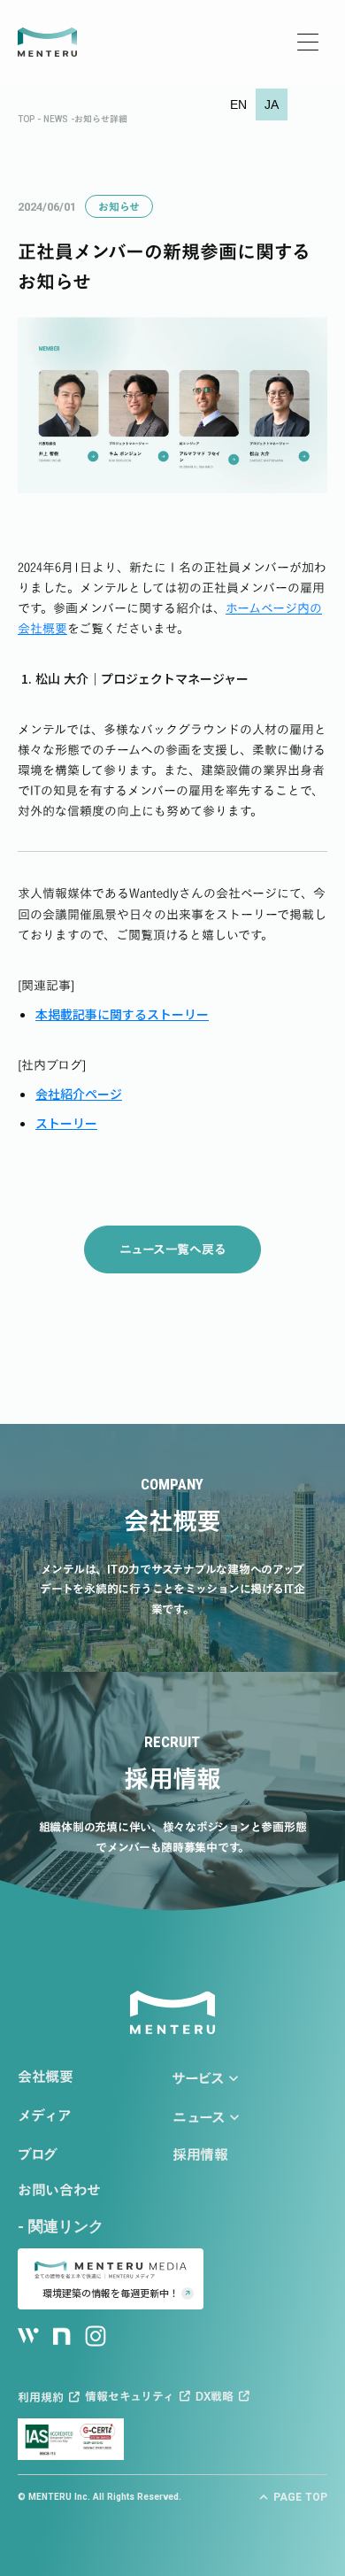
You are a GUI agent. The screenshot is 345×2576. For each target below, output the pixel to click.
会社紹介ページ (79, 1094)
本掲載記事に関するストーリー (122, 1014)
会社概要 (46, 2077)
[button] (238, 104)
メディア (45, 2116)
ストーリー (66, 1123)
